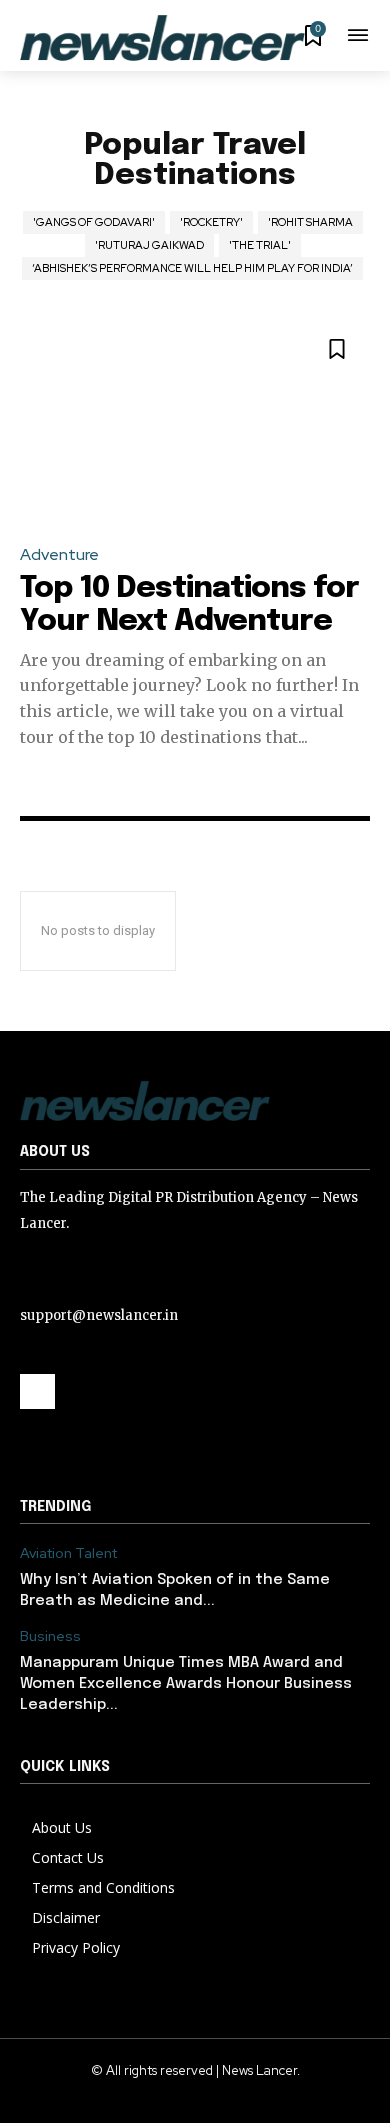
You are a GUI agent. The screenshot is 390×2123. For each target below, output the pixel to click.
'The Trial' (260, 245)
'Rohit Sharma (310, 222)
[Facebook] (37, 1391)
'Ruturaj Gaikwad (149, 245)
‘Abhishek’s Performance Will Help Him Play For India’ (192, 268)
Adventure (59, 554)
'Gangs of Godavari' (94, 222)
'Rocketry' (211, 222)
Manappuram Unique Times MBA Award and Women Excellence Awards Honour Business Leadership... (186, 1684)
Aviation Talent (68, 1553)
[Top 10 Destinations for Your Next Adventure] (195, 421)
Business (50, 1636)
